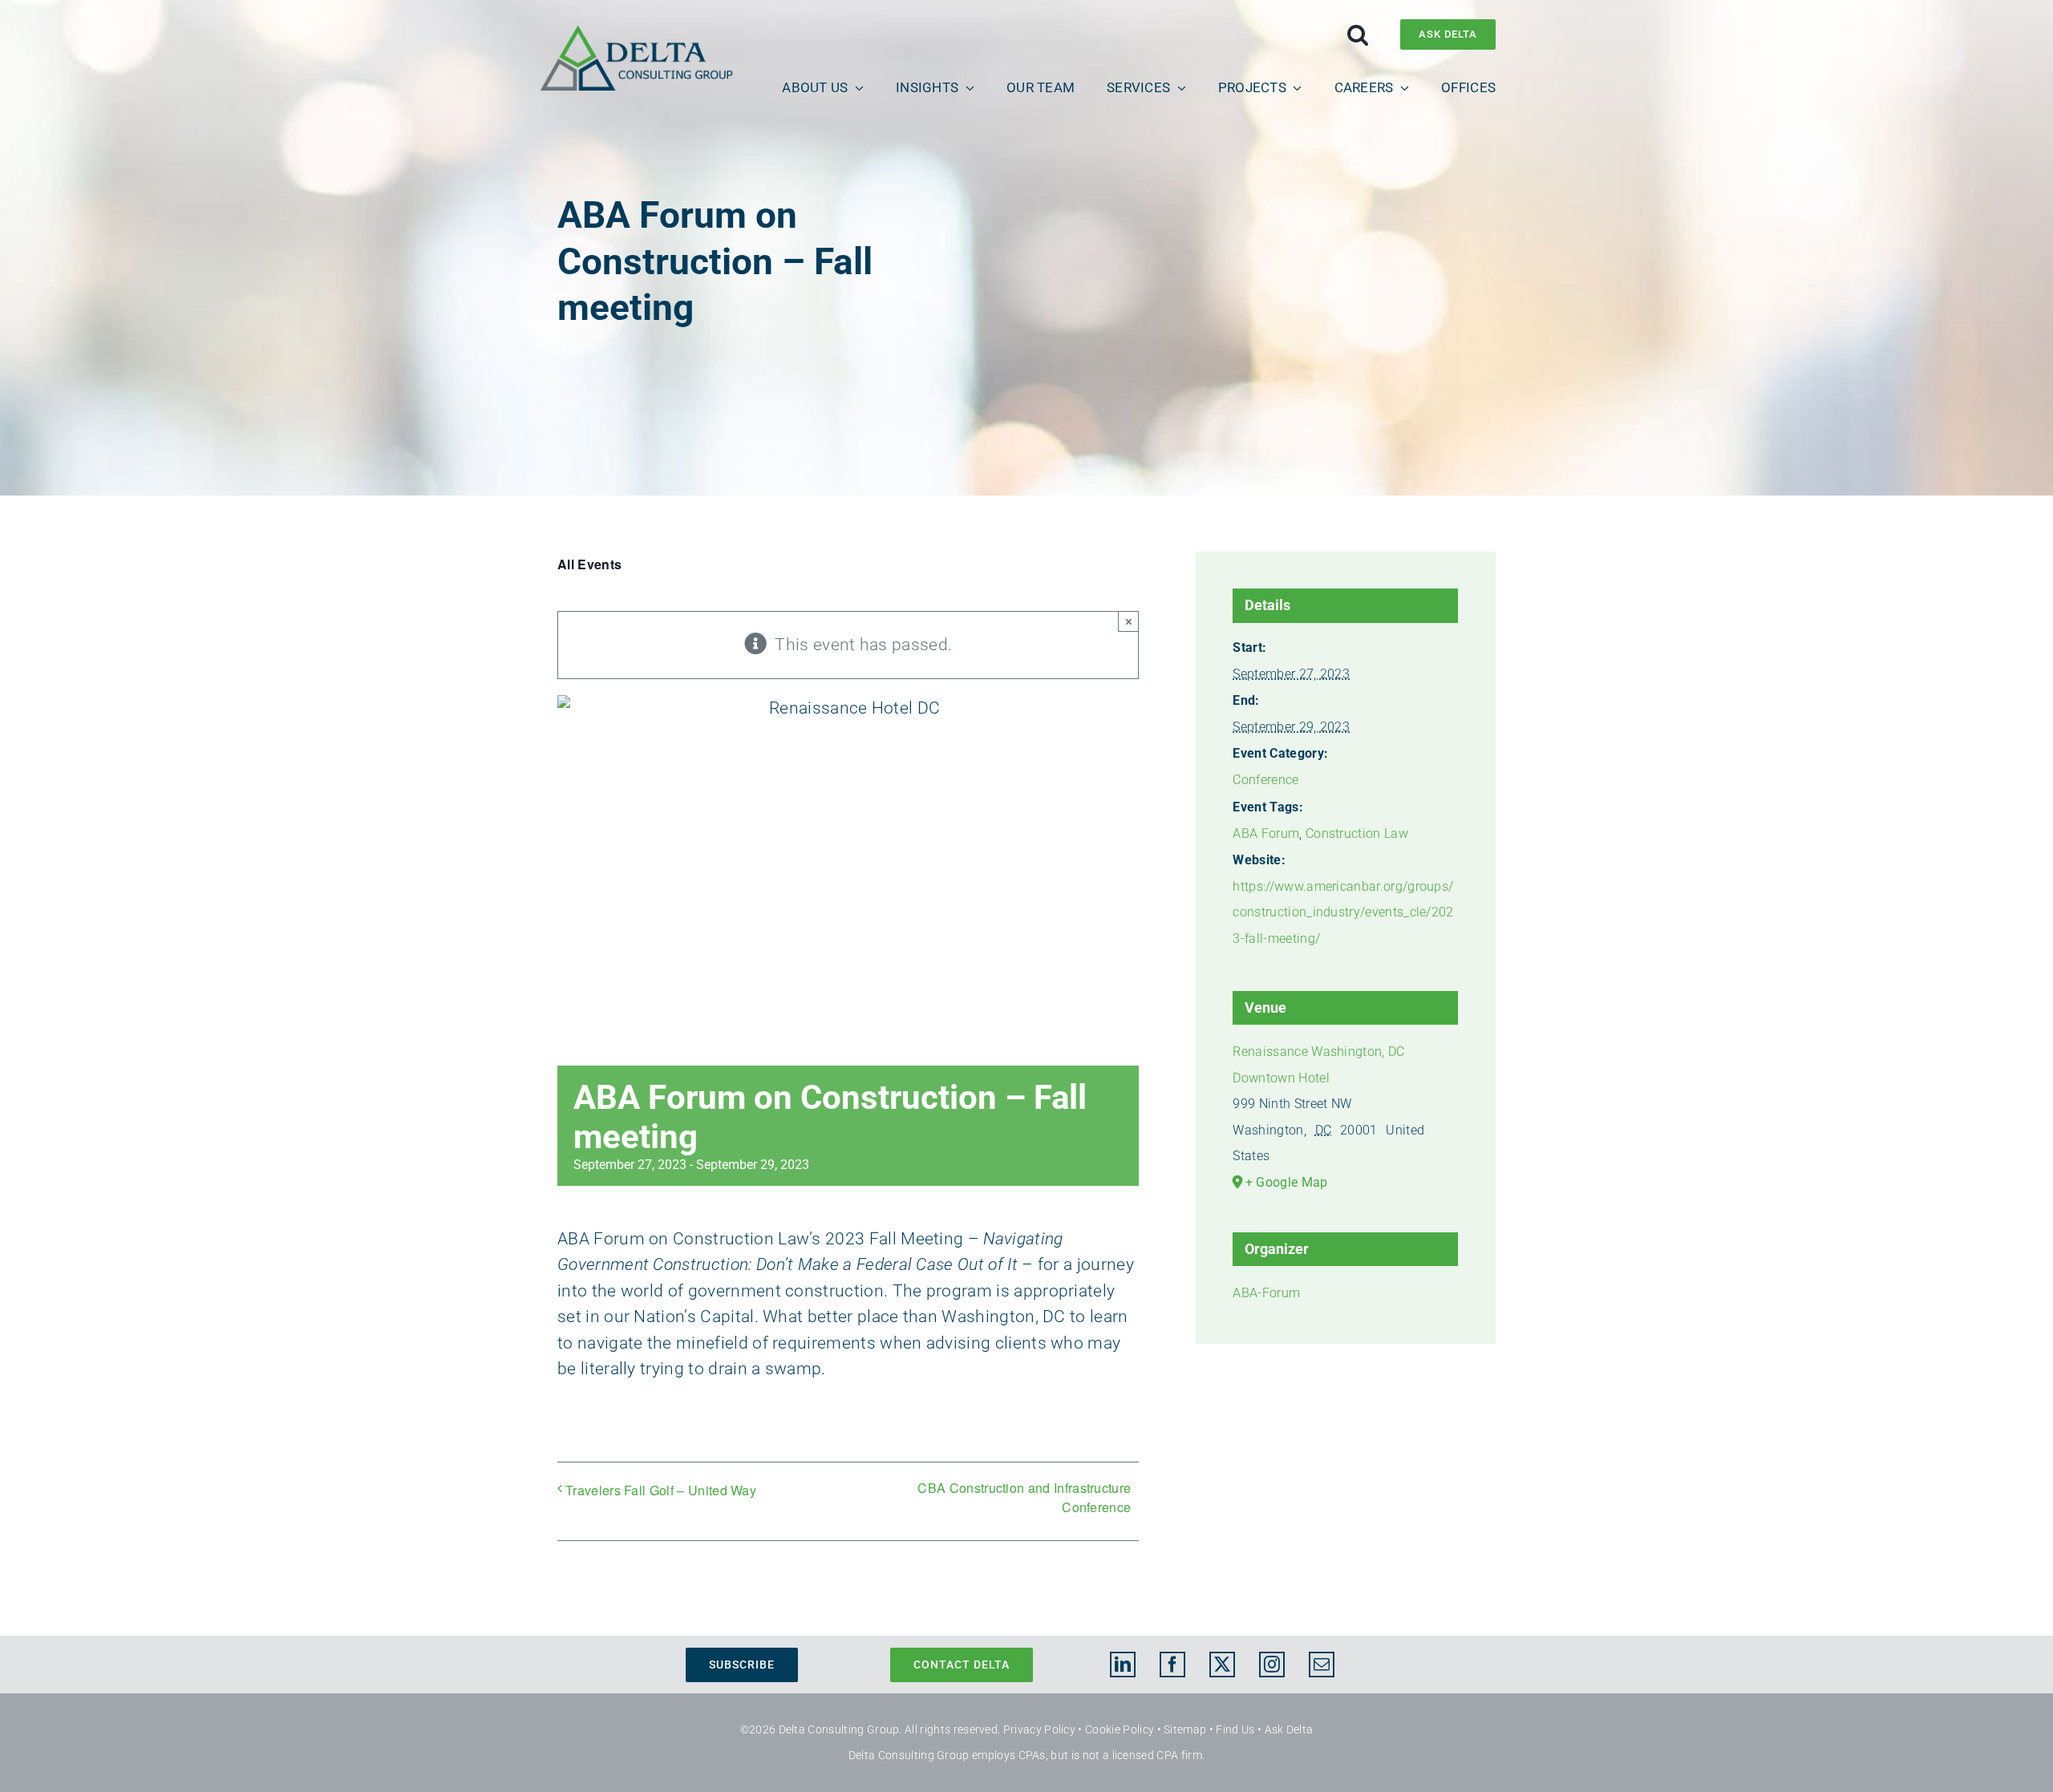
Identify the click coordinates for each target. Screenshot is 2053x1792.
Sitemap (1185, 1729)
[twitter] (1222, 1665)
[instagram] (1272, 1665)
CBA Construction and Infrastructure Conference (1024, 1497)
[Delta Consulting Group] (636, 33)
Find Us (1235, 1729)
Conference (1265, 780)
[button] (1358, 34)
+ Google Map (1287, 1182)
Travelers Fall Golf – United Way (661, 1490)
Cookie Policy (1120, 1729)
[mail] (1322, 1665)
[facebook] (1172, 1665)
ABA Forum (1266, 833)
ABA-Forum (1266, 1293)
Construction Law (1357, 833)
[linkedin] (1123, 1665)
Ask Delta (1289, 1729)
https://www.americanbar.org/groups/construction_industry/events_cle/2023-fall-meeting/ (1343, 912)
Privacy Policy (1039, 1729)
